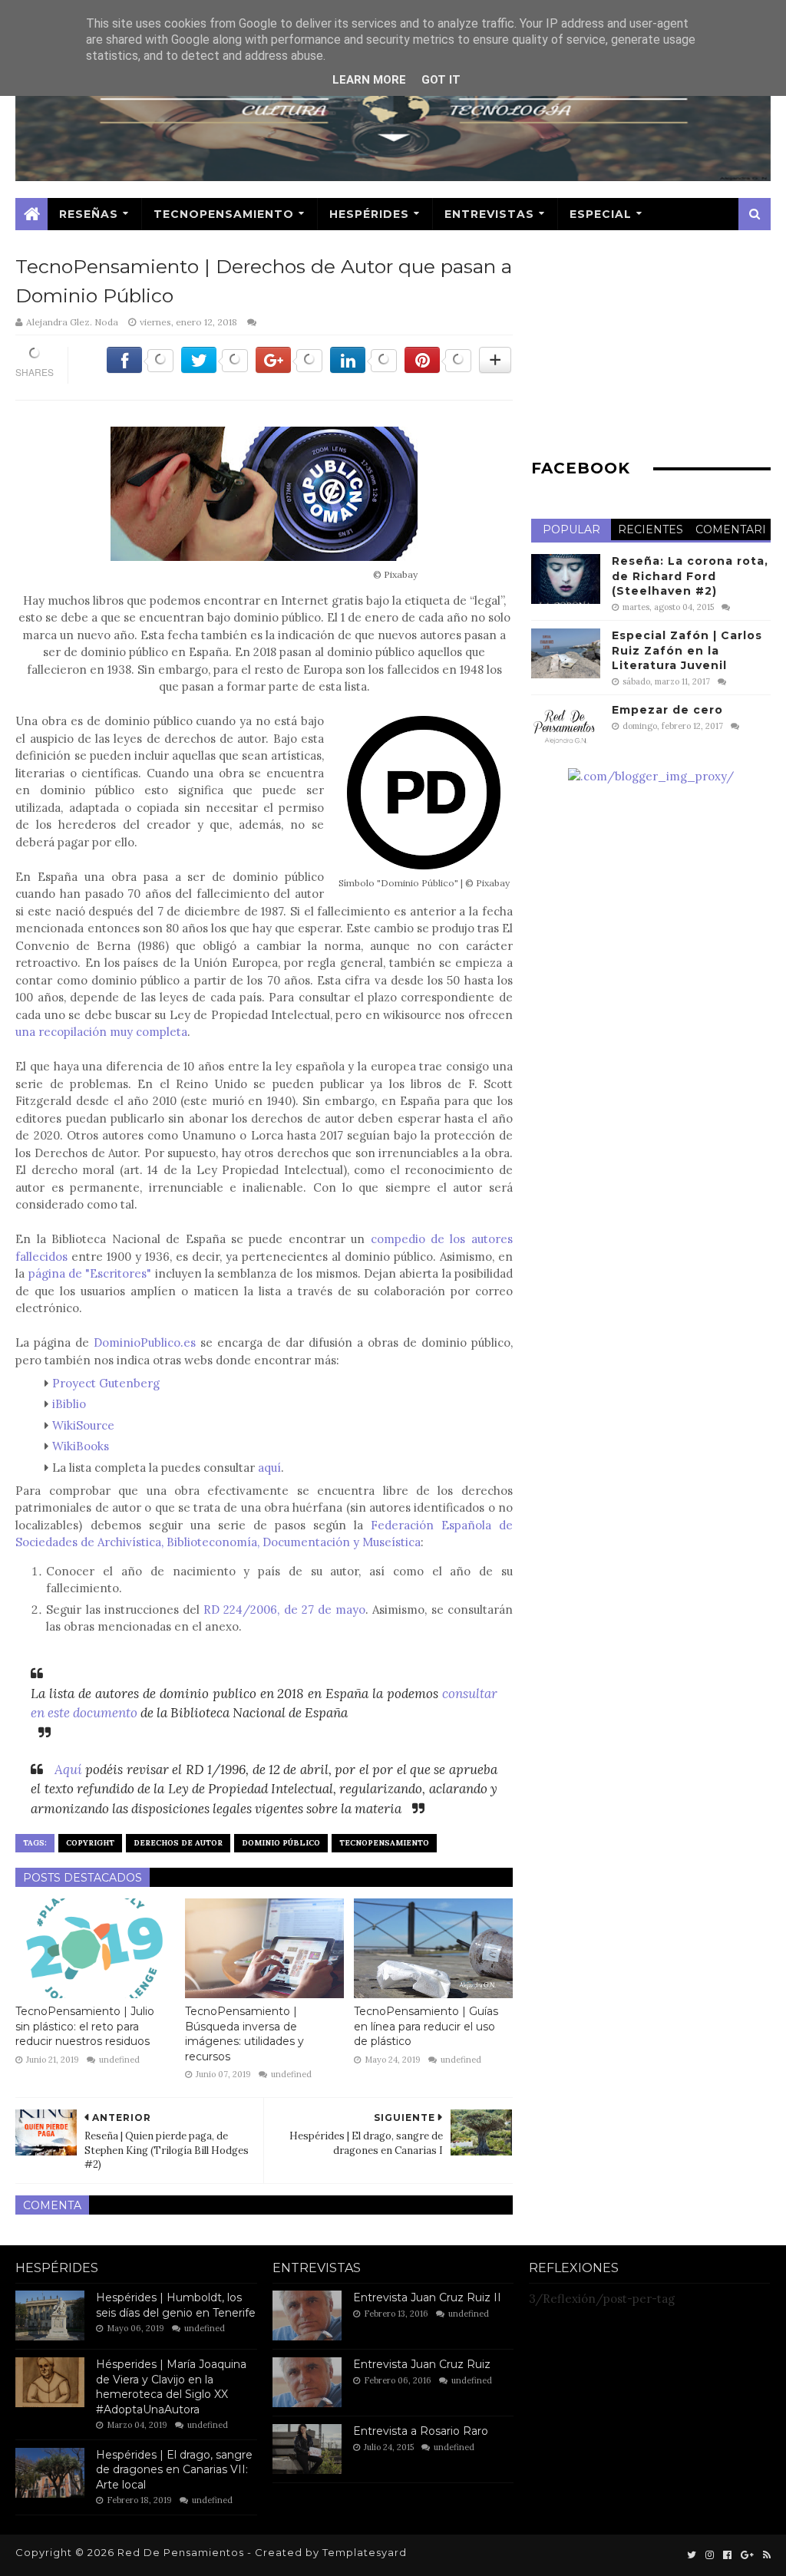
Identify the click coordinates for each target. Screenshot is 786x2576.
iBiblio (71, 1404)
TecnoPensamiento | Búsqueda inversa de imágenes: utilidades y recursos (244, 2034)
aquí (269, 1468)
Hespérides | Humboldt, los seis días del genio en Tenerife (176, 2305)
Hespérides (369, 214)
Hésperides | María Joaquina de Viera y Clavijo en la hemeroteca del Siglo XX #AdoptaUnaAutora (171, 2387)
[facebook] (727, 2555)
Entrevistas (489, 214)
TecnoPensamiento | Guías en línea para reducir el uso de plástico (426, 2026)
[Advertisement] (651, 348)
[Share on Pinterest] (438, 368)
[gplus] (747, 2555)
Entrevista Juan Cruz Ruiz (422, 2364)
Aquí (68, 1770)
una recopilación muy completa (101, 1032)
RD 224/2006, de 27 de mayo (284, 1610)
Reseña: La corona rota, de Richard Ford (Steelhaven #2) (690, 576)
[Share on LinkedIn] (363, 368)
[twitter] (692, 2555)
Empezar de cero (667, 710)
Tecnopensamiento (384, 1843)
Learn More (369, 80)
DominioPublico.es (145, 1342)
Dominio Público (281, 1843)
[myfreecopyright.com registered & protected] (651, 776)
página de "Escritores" (90, 1273)
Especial (601, 214)
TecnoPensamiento (224, 214)
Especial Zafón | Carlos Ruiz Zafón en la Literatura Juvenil (687, 650)
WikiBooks (81, 1446)
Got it (441, 80)
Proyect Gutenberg (107, 1383)
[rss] (765, 2555)
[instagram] (710, 2555)
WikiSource (83, 1425)
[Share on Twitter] (215, 368)
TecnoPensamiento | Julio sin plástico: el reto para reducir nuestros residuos (85, 2026)
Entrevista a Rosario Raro (421, 2431)
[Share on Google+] (289, 368)
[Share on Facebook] (140, 368)
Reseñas (89, 214)
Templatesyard (365, 2552)
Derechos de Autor (178, 1843)
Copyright (90, 1843)
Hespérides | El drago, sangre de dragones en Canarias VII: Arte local (174, 2470)
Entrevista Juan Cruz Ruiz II (427, 2297)
